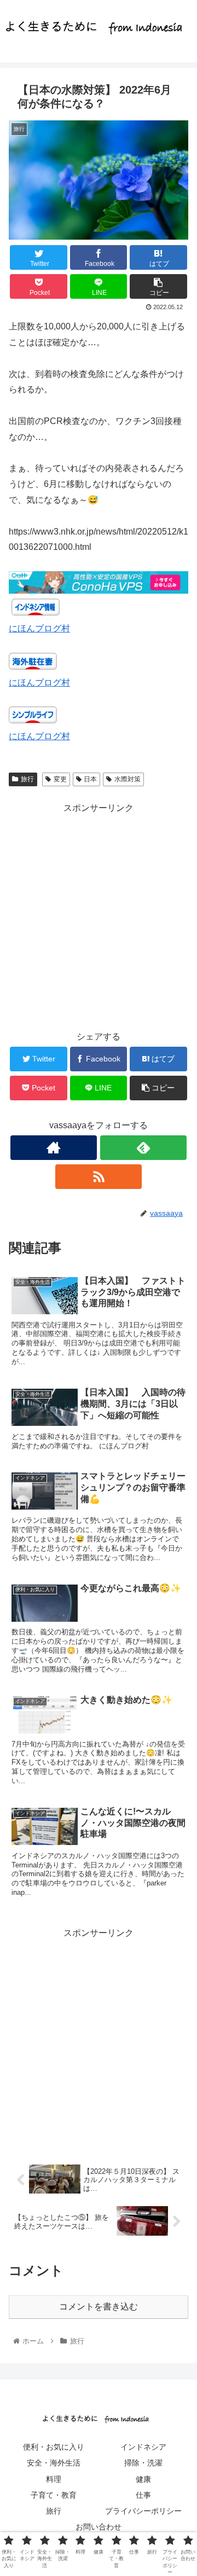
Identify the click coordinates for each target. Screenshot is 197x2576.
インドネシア (143, 2447)
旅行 (27, 779)
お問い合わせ (99, 2527)
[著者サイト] (53, 1148)
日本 (90, 779)
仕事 (143, 2495)
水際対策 (128, 779)
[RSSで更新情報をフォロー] (98, 1177)
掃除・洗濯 (143, 2463)
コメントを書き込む (99, 2307)
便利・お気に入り (54, 2447)
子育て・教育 (54, 2495)
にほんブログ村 (39, 628)
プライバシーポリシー (143, 2511)
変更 (60, 779)
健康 (143, 2479)
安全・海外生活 (54, 2463)
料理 (54, 2479)
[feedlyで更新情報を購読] (143, 1148)
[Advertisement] (99, 915)
